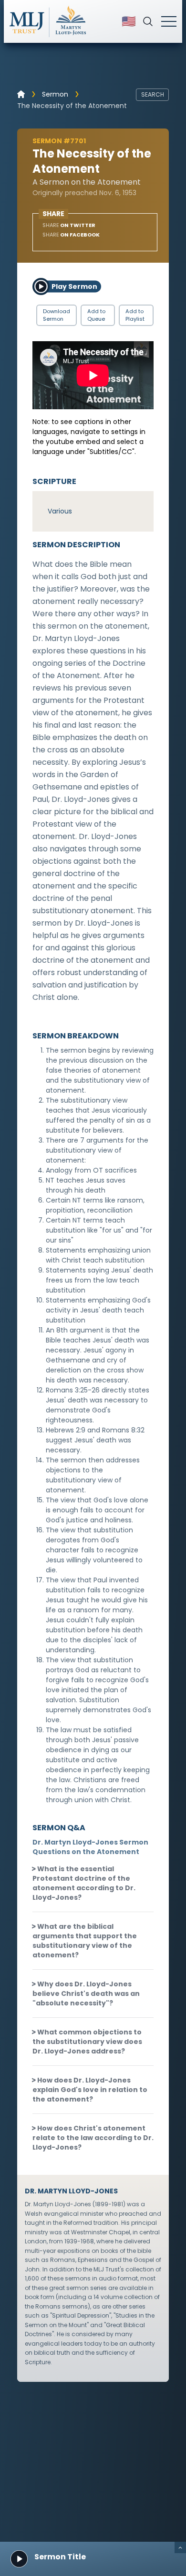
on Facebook (71, 235)
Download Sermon (57, 315)
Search (153, 94)
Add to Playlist (135, 315)
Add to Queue (96, 315)
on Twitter (69, 225)
